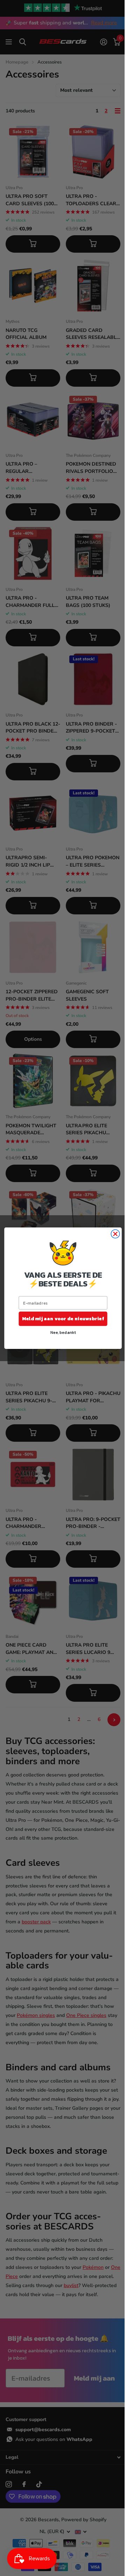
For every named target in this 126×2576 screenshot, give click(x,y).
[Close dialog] (113, 1234)
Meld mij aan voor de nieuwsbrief (60, 1318)
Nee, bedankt (60, 1332)
